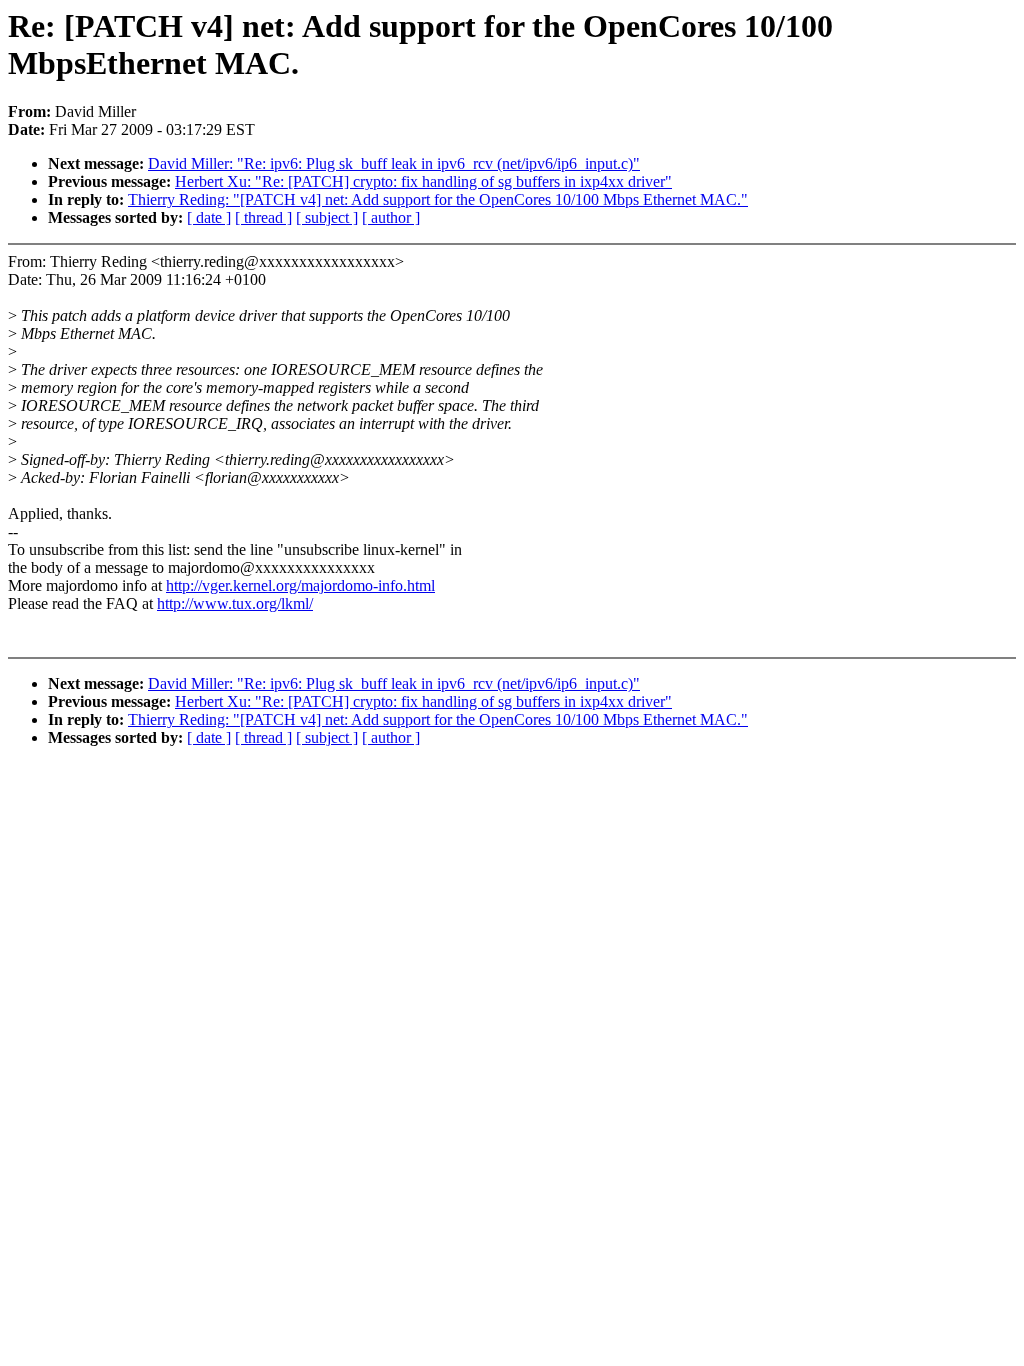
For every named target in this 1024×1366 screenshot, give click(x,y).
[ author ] (391, 217)
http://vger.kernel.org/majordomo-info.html (300, 585)
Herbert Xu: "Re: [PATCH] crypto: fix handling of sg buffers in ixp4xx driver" (423, 181)
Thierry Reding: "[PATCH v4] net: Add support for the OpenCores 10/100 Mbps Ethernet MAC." (438, 199)
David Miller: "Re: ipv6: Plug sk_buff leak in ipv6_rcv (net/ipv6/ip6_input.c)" (394, 163)
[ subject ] (327, 217)
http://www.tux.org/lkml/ (235, 603)
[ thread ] (263, 217)
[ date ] (209, 217)
